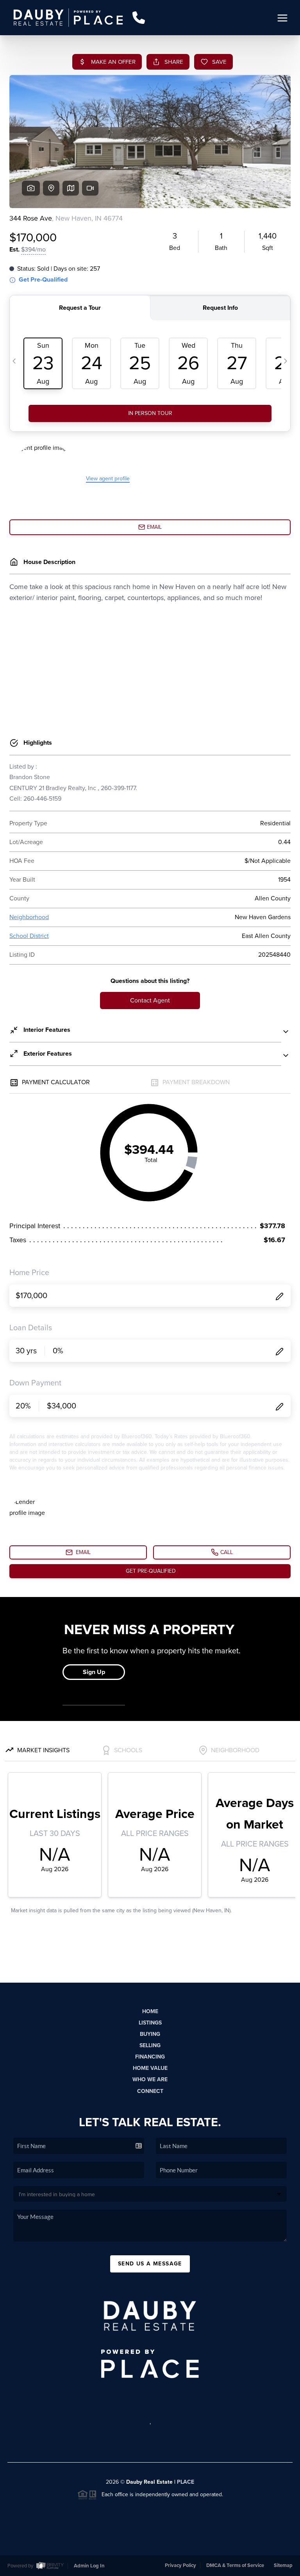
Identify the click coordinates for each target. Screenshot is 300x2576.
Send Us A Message (150, 2264)
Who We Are (150, 2079)
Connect (150, 2091)
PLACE (186, 2482)
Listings (150, 2023)
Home (150, 2011)
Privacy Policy (180, 2565)
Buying (150, 2034)
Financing (150, 2057)
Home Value (150, 2068)
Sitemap (283, 2565)
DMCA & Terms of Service (235, 2565)
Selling (150, 2045)
